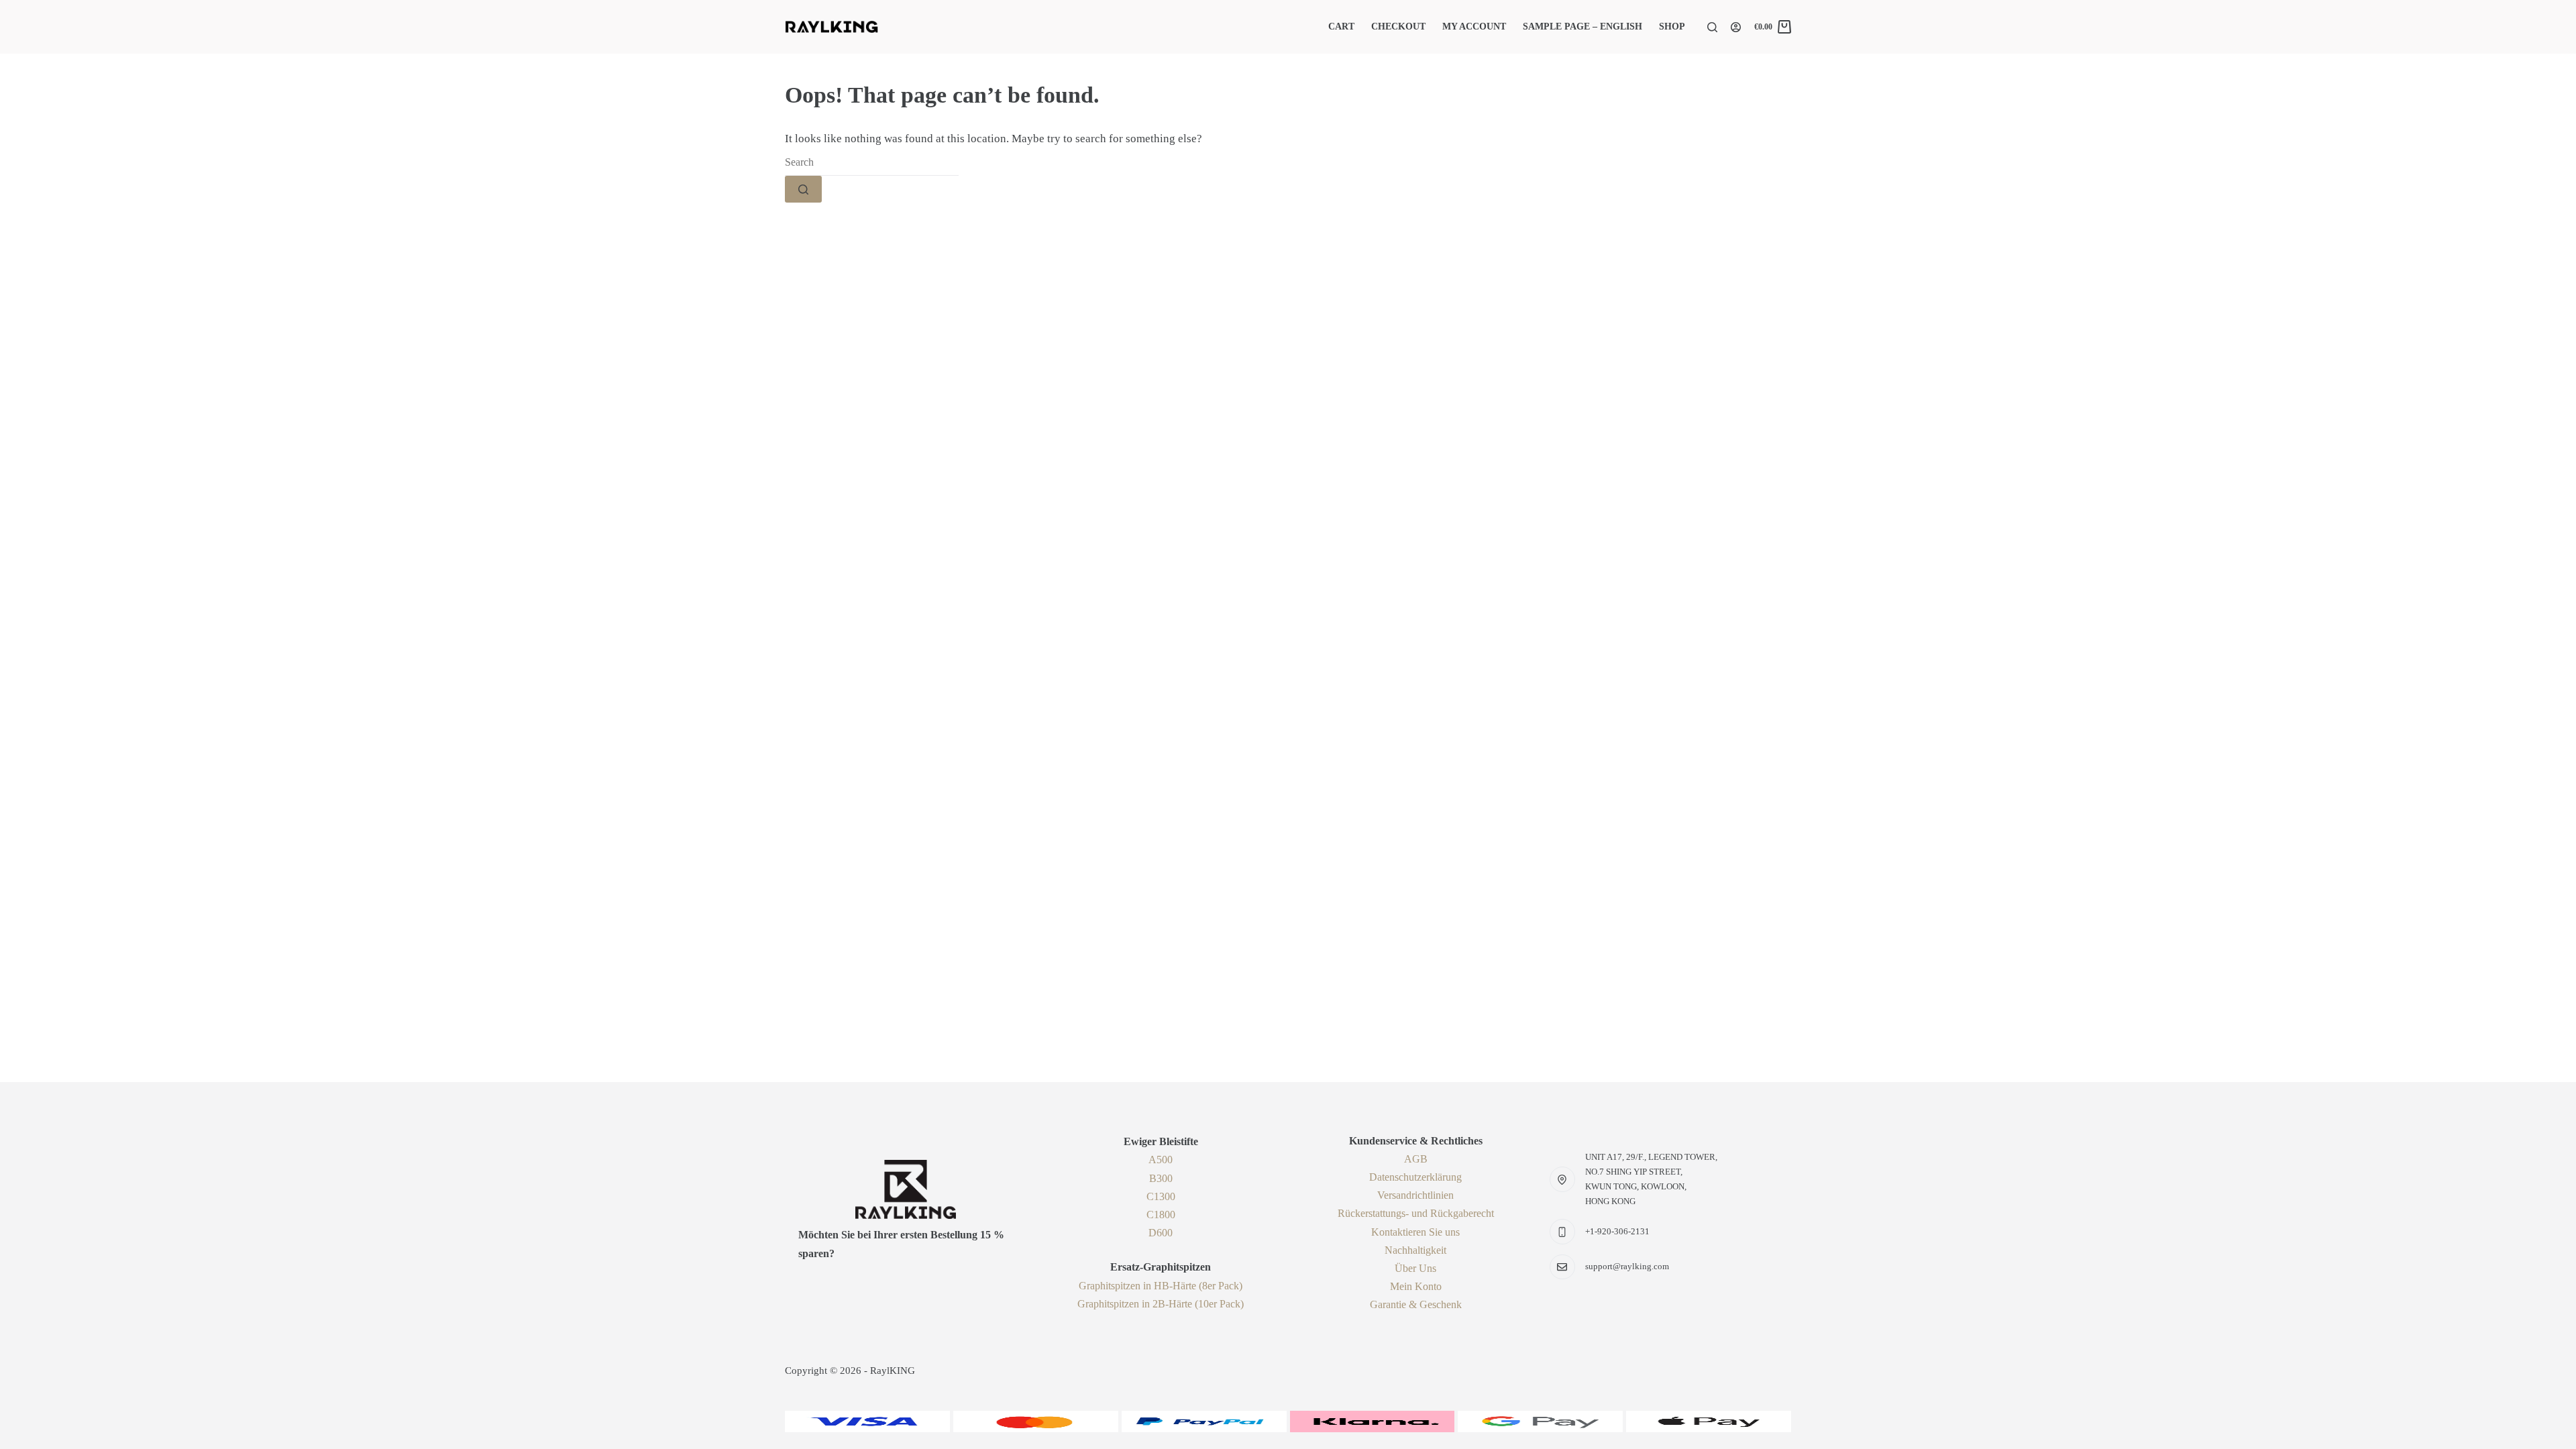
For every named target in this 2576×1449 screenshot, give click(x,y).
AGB (1416, 1159)
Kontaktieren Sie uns (1415, 1232)
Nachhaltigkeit (1415, 1250)
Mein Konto (1416, 1286)
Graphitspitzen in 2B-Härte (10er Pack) (1161, 1304)
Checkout (1398, 26)
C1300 (1161, 1196)
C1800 (1161, 1215)
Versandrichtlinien (1415, 1195)
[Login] (1736, 27)
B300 (1161, 1178)
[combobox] (872, 162)
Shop (1672, 26)
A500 (1161, 1160)
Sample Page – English (1582, 26)
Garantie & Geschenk (1416, 1304)
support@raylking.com (1627, 1266)
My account (1474, 26)
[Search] (1712, 27)
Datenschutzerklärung (1415, 1177)
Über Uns (1415, 1268)
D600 (1161, 1233)
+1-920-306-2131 (1617, 1231)
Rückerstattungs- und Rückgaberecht (1416, 1213)
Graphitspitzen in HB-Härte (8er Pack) (1161, 1286)
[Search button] (803, 189)
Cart (1341, 26)
